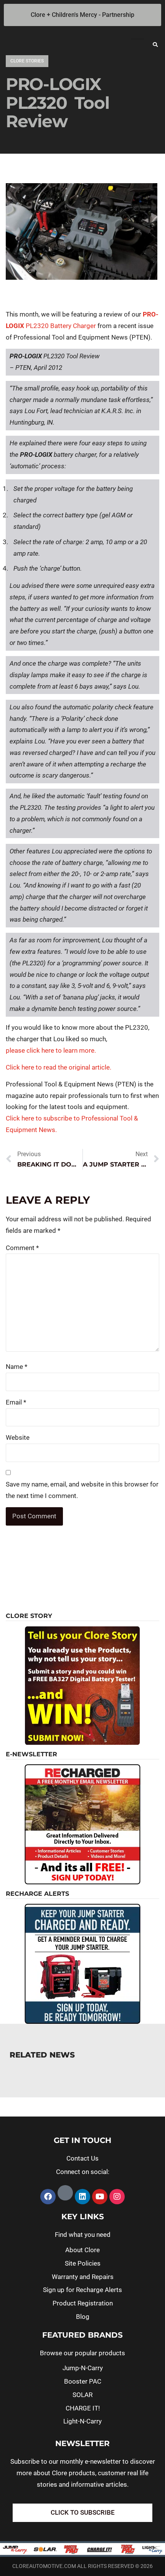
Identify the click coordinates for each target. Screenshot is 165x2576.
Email (16, 1402)
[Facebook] (48, 2197)
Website (18, 1437)
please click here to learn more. (51, 1050)
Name (16, 1367)
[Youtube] (100, 2197)
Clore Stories (27, 61)
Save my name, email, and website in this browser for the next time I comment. (82, 1490)
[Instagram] (117, 2197)
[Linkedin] (82, 2197)
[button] (155, 44)
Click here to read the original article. (59, 1067)
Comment (22, 1248)
